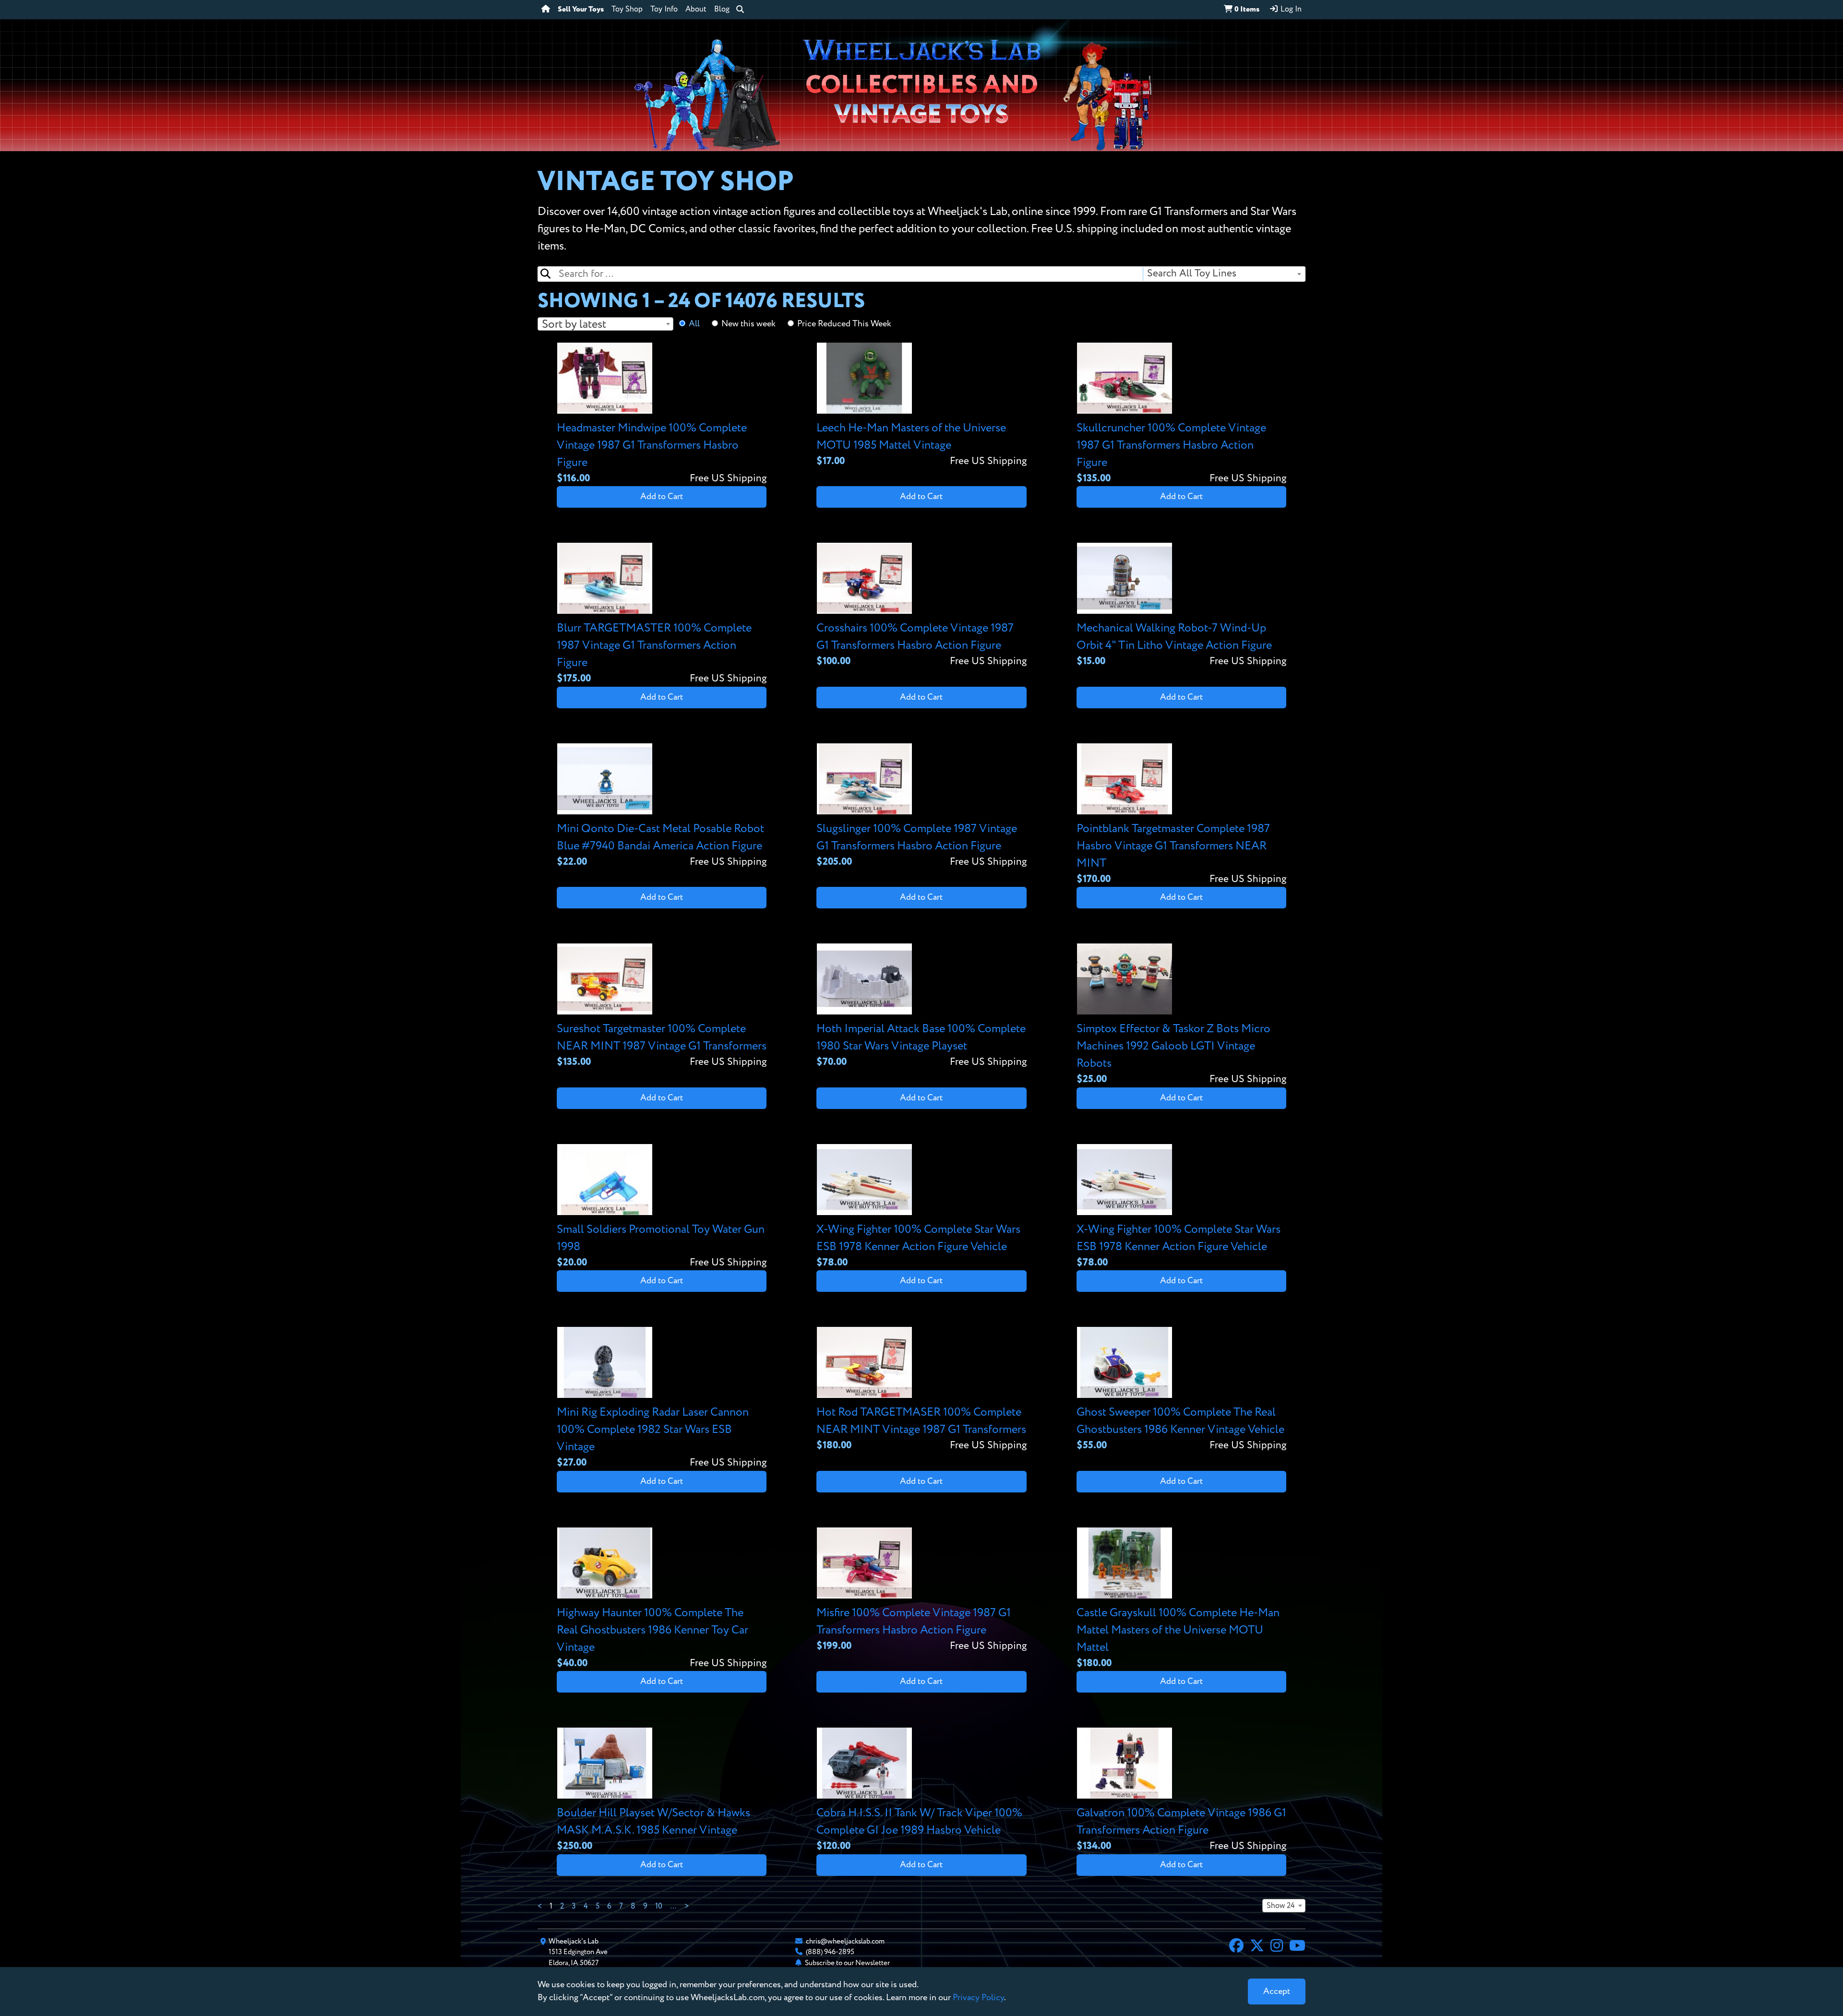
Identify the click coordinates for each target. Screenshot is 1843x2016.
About (696, 10)
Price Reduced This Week (844, 324)
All (694, 324)
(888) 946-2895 (830, 1952)
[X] (1257, 1947)
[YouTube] (1297, 1947)
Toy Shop (627, 10)
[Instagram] (1277, 1947)
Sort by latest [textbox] (574, 324)
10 (659, 1907)
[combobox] (1224, 274)
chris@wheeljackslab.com (845, 1941)
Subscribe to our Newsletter (847, 1963)
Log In (1290, 10)
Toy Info (664, 10)
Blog (722, 10)
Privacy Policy (978, 1998)
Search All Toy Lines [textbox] (1192, 274)
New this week (748, 324)
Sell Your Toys (581, 10)
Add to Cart (662, 497)
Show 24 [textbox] (1281, 1906)
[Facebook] (1236, 1947)
